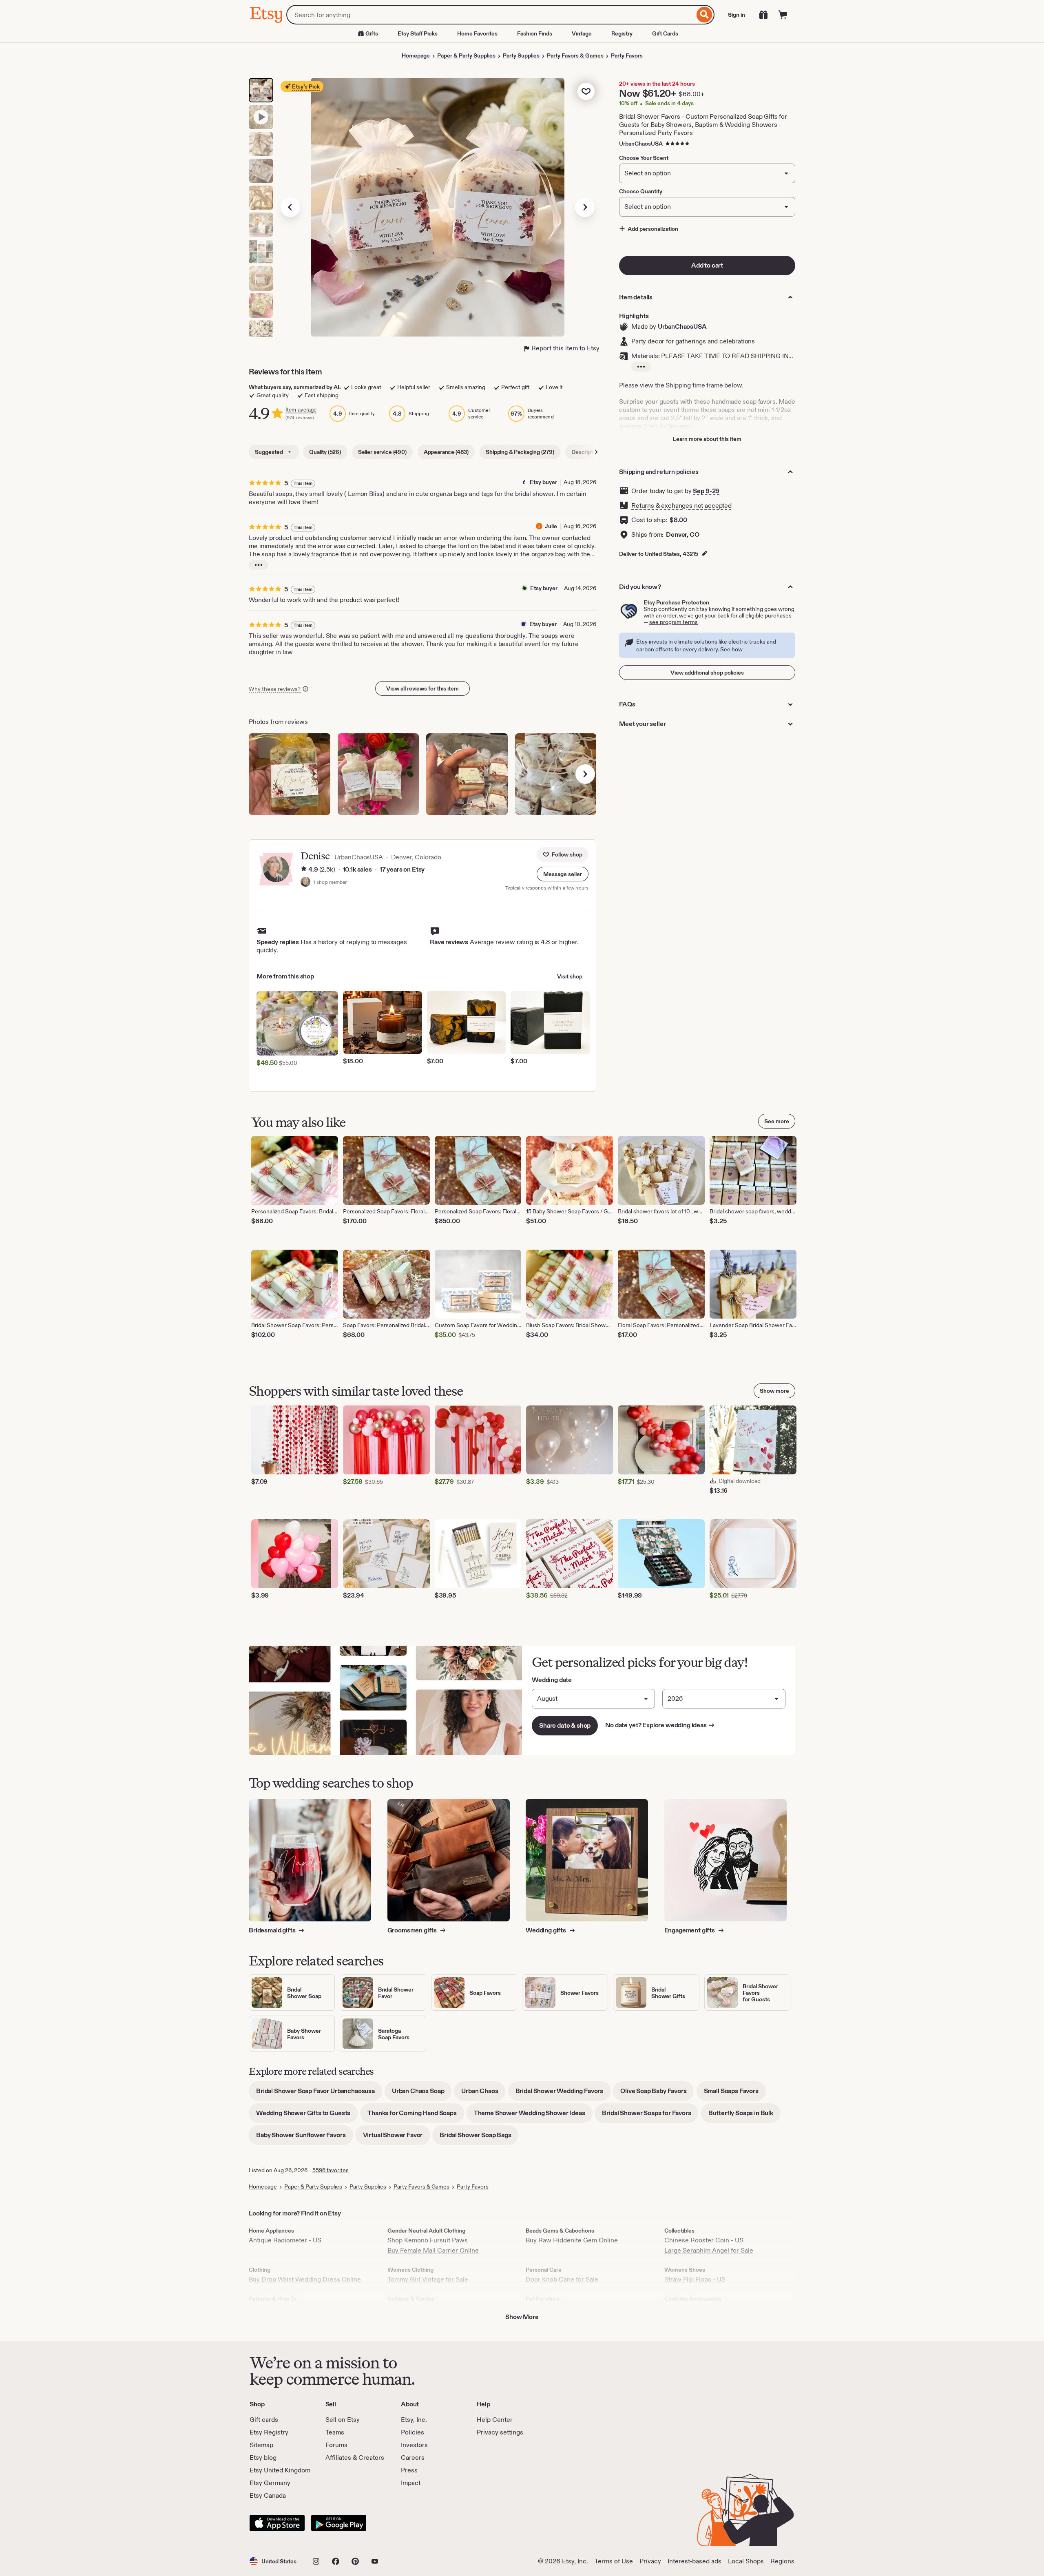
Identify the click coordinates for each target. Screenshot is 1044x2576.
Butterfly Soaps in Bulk (744, 2116)
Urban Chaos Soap (422, 2094)
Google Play (339, 2523)
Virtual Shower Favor (397, 2138)
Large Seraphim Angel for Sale (709, 2250)
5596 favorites (331, 2170)
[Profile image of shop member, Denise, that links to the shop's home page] (305, 883)
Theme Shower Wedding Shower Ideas (533, 2116)
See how (731, 649)
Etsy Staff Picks (418, 33)
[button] (563, 874)
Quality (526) (325, 452)
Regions (782, 2561)
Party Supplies (521, 55)
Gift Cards (665, 33)
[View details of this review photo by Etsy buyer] (290, 774)
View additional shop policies (707, 673)
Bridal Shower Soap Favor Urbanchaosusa (319, 2094)
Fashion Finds (535, 33)
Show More (522, 2317)
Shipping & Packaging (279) (520, 452)
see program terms (674, 622)
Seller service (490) (382, 452)
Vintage (582, 33)
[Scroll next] (596, 452)
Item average (301, 410)
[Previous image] (290, 207)
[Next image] (585, 207)
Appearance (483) (446, 452)
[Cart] (783, 15)
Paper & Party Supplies (466, 55)
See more (777, 1121)
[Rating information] (304, 870)
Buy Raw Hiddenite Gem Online (572, 2240)
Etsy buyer (543, 482)
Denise (315, 856)
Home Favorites (477, 33)
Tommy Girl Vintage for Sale (428, 2279)
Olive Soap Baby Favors (657, 2094)
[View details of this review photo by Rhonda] (556, 774)
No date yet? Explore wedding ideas (660, 1725)
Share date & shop (565, 1725)
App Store (277, 2523)
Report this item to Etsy (565, 348)
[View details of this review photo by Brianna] (467, 774)
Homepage (416, 55)
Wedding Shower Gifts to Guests (307, 2116)
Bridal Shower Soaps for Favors (650, 2116)
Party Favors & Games (575, 55)
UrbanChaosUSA (641, 144)
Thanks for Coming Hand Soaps (416, 2116)
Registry (622, 33)
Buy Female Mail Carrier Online (433, 2250)
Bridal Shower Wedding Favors (563, 2094)
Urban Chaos (483, 2094)
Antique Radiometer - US (285, 2240)
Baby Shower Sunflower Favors (305, 2138)
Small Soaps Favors (735, 2094)
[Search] (704, 15)
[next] (585, 774)
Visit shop (570, 976)
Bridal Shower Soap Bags (479, 2138)
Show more (774, 1391)
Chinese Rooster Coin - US (704, 2240)
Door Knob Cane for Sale (562, 2279)
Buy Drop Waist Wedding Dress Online (305, 2279)
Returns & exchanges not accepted (681, 506)
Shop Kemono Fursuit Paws (428, 2240)
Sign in (737, 15)
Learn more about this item (707, 439)
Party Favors (627, 55)
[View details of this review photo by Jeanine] (378, 774)
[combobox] (490, 15)
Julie (551, 526)
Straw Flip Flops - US (695, 2279)
